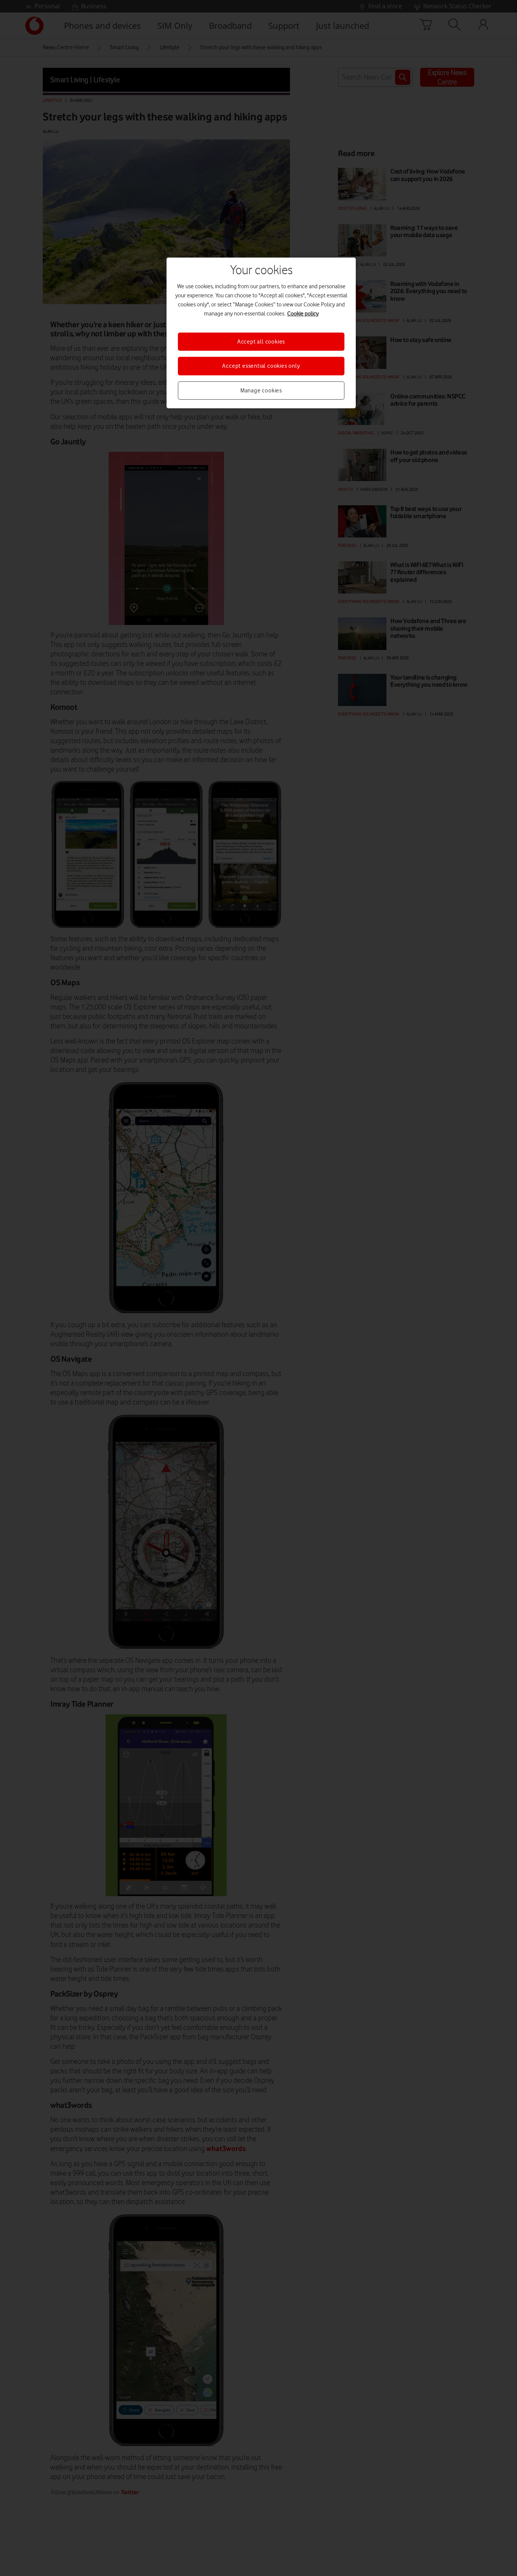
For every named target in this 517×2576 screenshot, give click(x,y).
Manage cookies (261, 391)
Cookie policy (303, 314)
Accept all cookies (261, 342)
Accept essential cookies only (261, 366)
